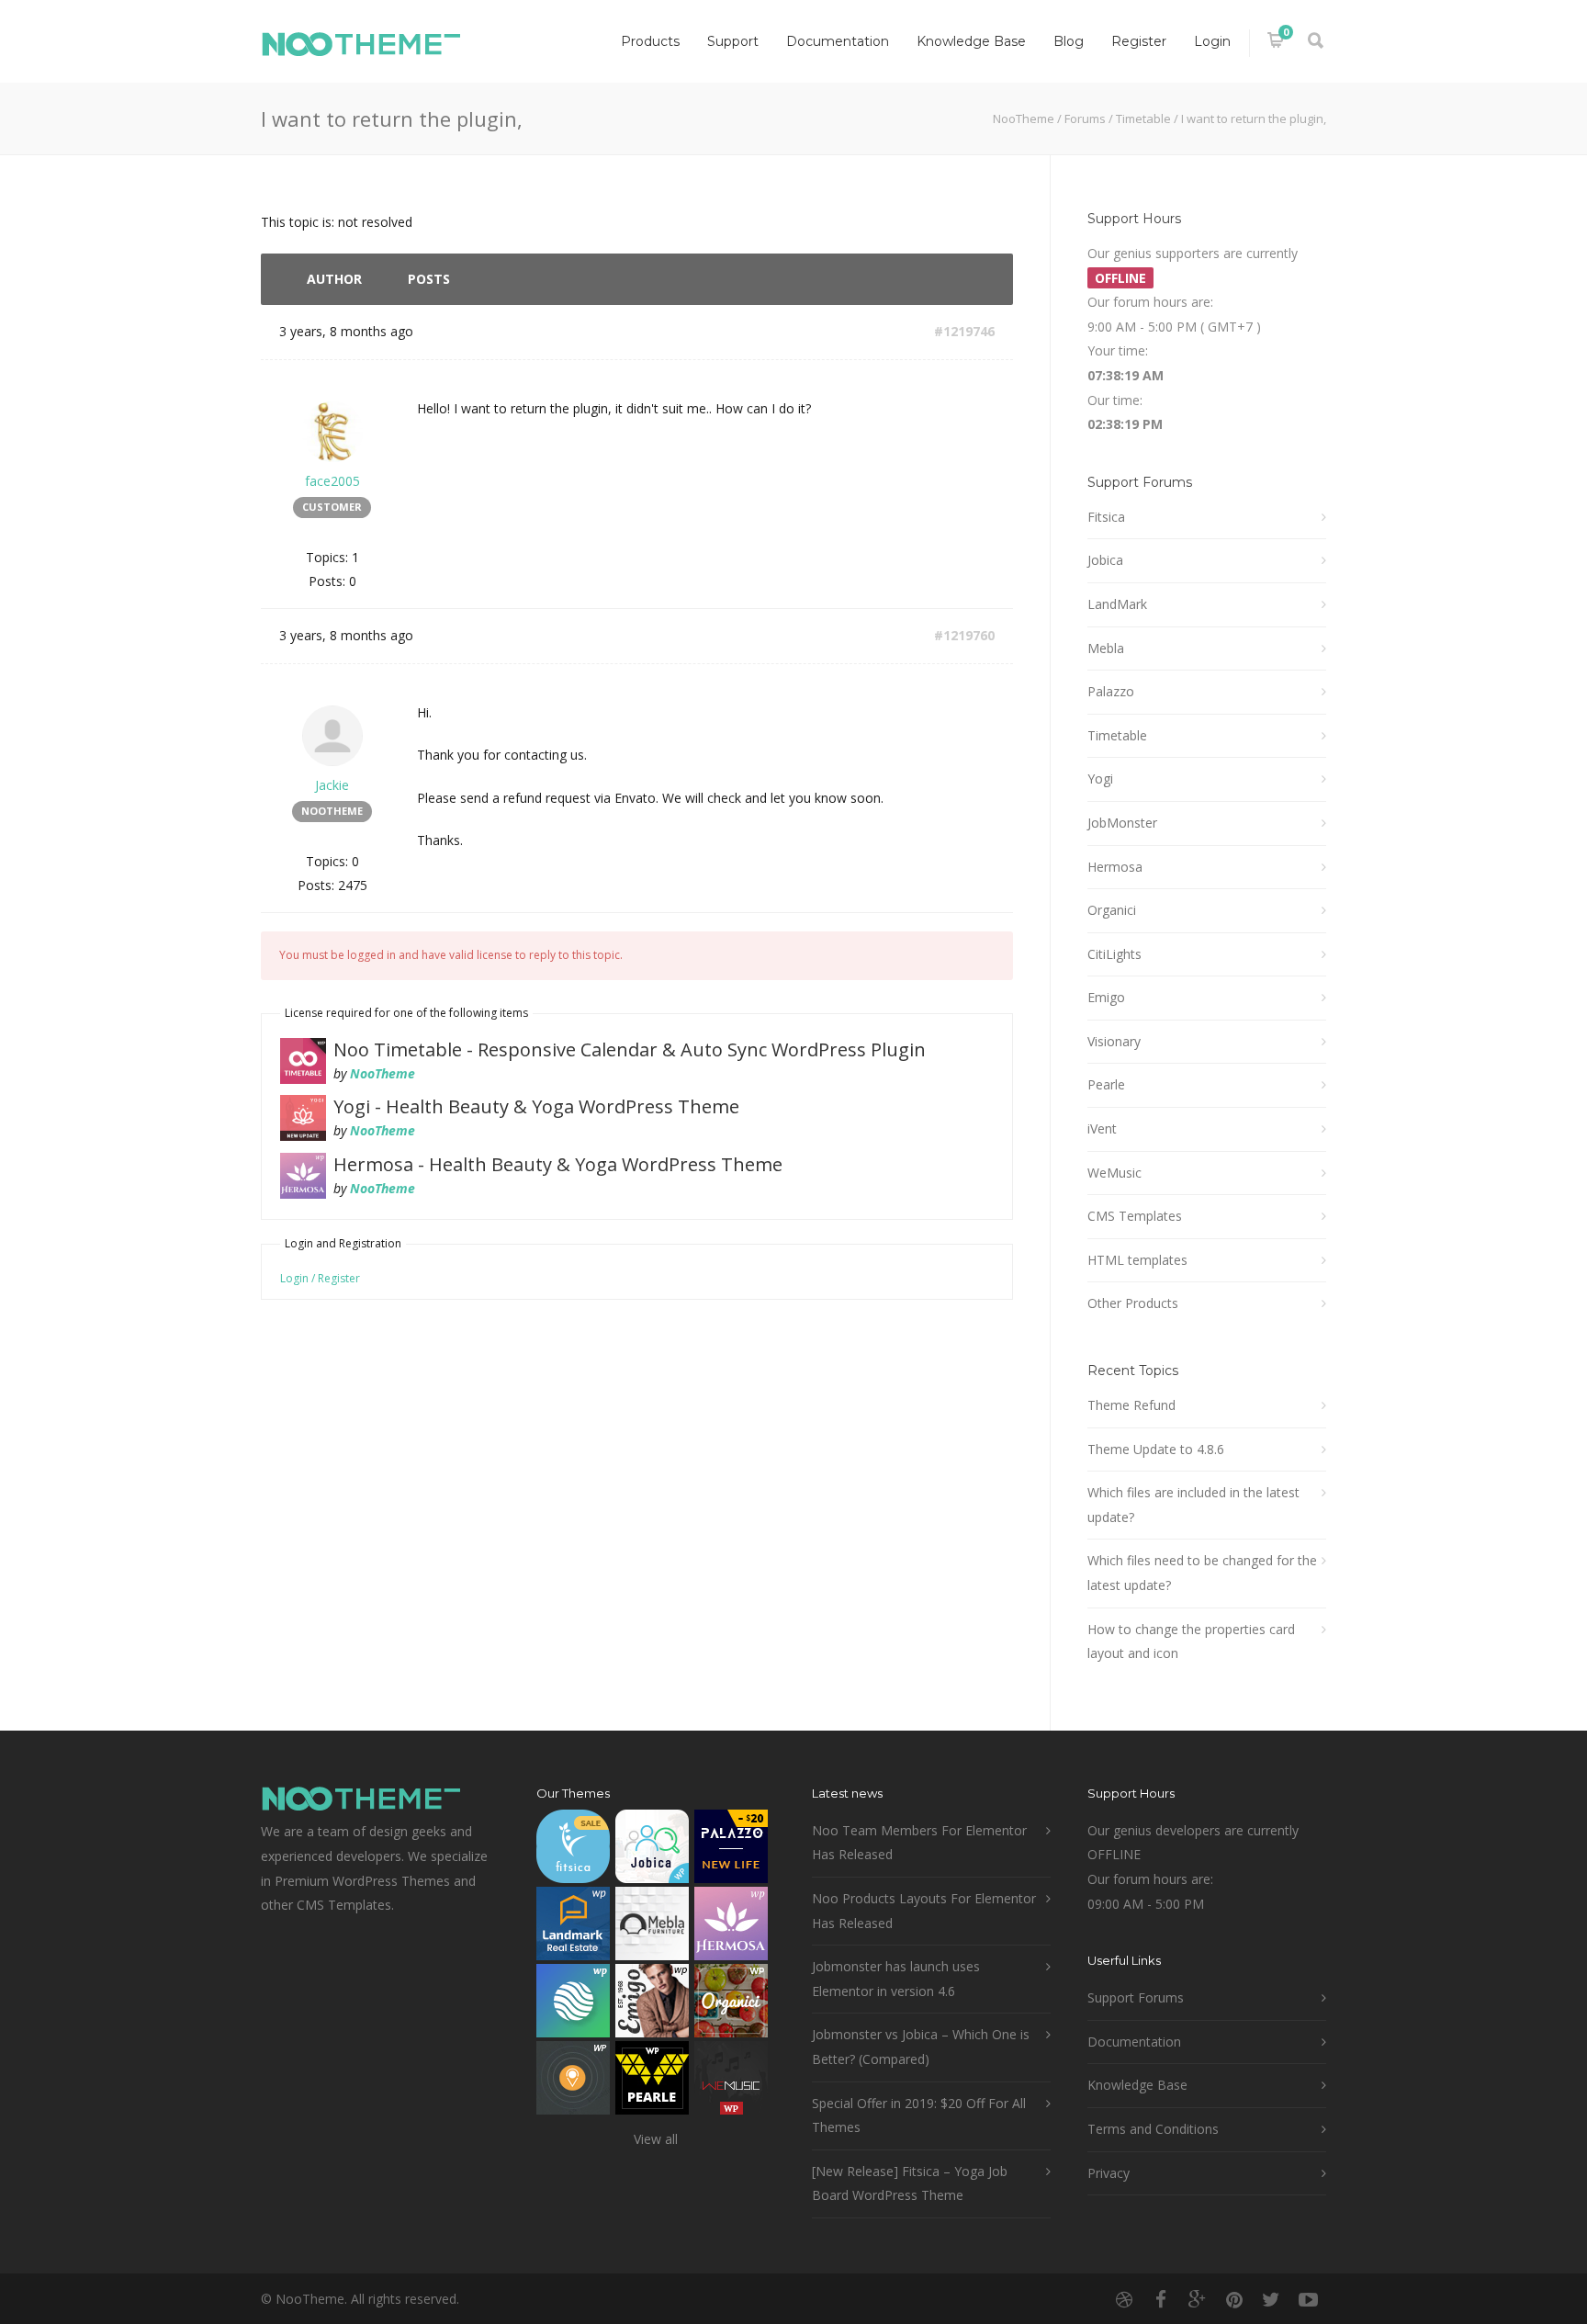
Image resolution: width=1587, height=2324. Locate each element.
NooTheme (1024, 118)
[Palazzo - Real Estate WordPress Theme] (731, 1850)
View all (656, 2139)
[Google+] (1198, 2299)
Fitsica (1106, 517)
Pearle (1106, 1084)
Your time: (1118, 350)
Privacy (1109, 2173)
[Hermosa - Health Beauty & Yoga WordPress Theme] (731, 1928)
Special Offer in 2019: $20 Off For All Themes (919, 2115)
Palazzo (1111, 691)
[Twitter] (1271, 2299)
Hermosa (1115, 867)
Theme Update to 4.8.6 (1156, 1449)
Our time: (1115, 400)
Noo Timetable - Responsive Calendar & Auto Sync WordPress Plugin (630, 1049)
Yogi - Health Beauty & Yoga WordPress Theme (536, 1106)
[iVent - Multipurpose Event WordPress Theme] (573, 2082)
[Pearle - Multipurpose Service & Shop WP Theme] (652, 2082)
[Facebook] (1161, 2299)
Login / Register (320, 1278)
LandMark (1117, 604)
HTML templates (1137, 1260)
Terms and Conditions (1153, 2129)
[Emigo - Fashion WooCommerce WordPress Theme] (652, 2005)
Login (1212, 41)
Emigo (1106, 997)
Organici (1112, 910)
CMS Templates (1135, 1216)
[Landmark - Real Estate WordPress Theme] (573, 1928)
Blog (1069, 41)
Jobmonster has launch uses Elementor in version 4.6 (896, 1979)
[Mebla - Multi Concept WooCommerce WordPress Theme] (652, 1928)
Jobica (1105, 560)
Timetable (1143, 118)
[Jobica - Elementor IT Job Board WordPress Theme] (652, 1850)
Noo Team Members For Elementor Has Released (919, 1843)
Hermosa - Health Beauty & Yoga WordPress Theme (558, 1164)
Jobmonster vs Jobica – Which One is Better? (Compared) (921, 2047)
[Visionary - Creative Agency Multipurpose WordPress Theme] (573, 2005)
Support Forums (1136, 1997)
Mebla (1106, 648)
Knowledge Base (971, 41)
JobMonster (1122, 823)
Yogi (1100, 778)
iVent (1102, 1128)
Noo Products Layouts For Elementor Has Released (924, 1911)
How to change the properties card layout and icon (1191, 1641)
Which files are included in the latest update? (1193, 1505)
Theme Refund (1131, 1405)
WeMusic (1114, 1173)
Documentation (838, 41)
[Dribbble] (1124, 2299)
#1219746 (964, 331)
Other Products (1133, 1303)
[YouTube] (1308, 2299)
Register (1139, 41)
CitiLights (1114, 954)
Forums (1085, 118)
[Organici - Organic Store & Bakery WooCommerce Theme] (731, 2005)
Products (650, 41)
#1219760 (964, 635)
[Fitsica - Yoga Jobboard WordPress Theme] (573, 1850)
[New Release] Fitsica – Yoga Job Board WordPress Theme (910, 2183)
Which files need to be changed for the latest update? (1202, 1573)
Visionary (1114, 1041)
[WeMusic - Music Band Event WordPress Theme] (731, 2082)
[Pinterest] (1234, 2299)
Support (733, 41)
